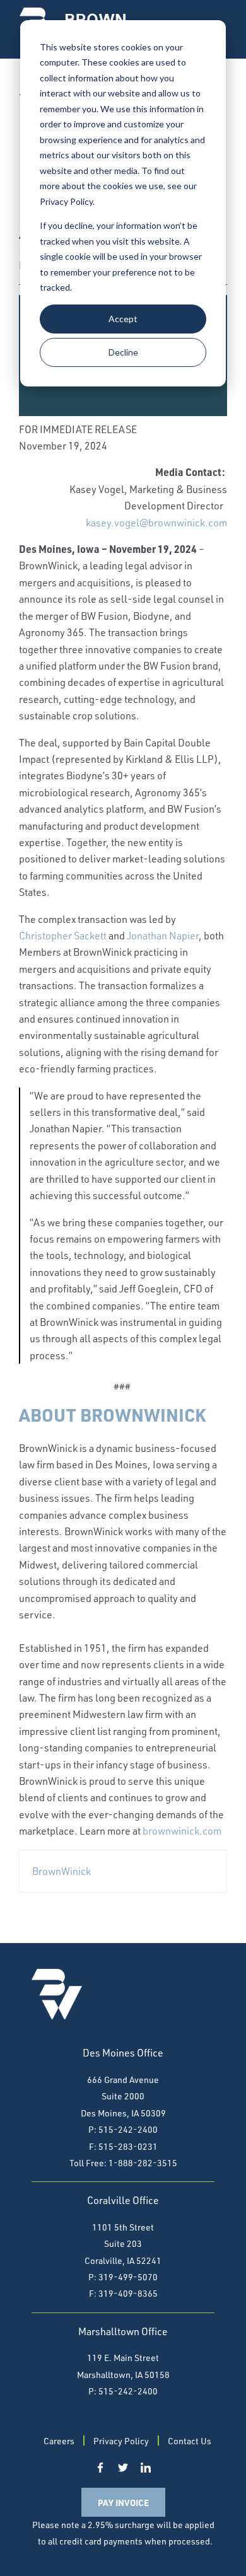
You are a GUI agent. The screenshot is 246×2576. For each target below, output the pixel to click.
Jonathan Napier (163, 936)
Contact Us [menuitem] (190, 2441)
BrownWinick (61, 1871)
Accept (123, 319)
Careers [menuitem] (59, 2441)
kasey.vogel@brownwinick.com (156, 523)
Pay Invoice (123, 2502)
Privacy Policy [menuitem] (121, 2441)
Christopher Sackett (63, 936)
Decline (123, 352)
